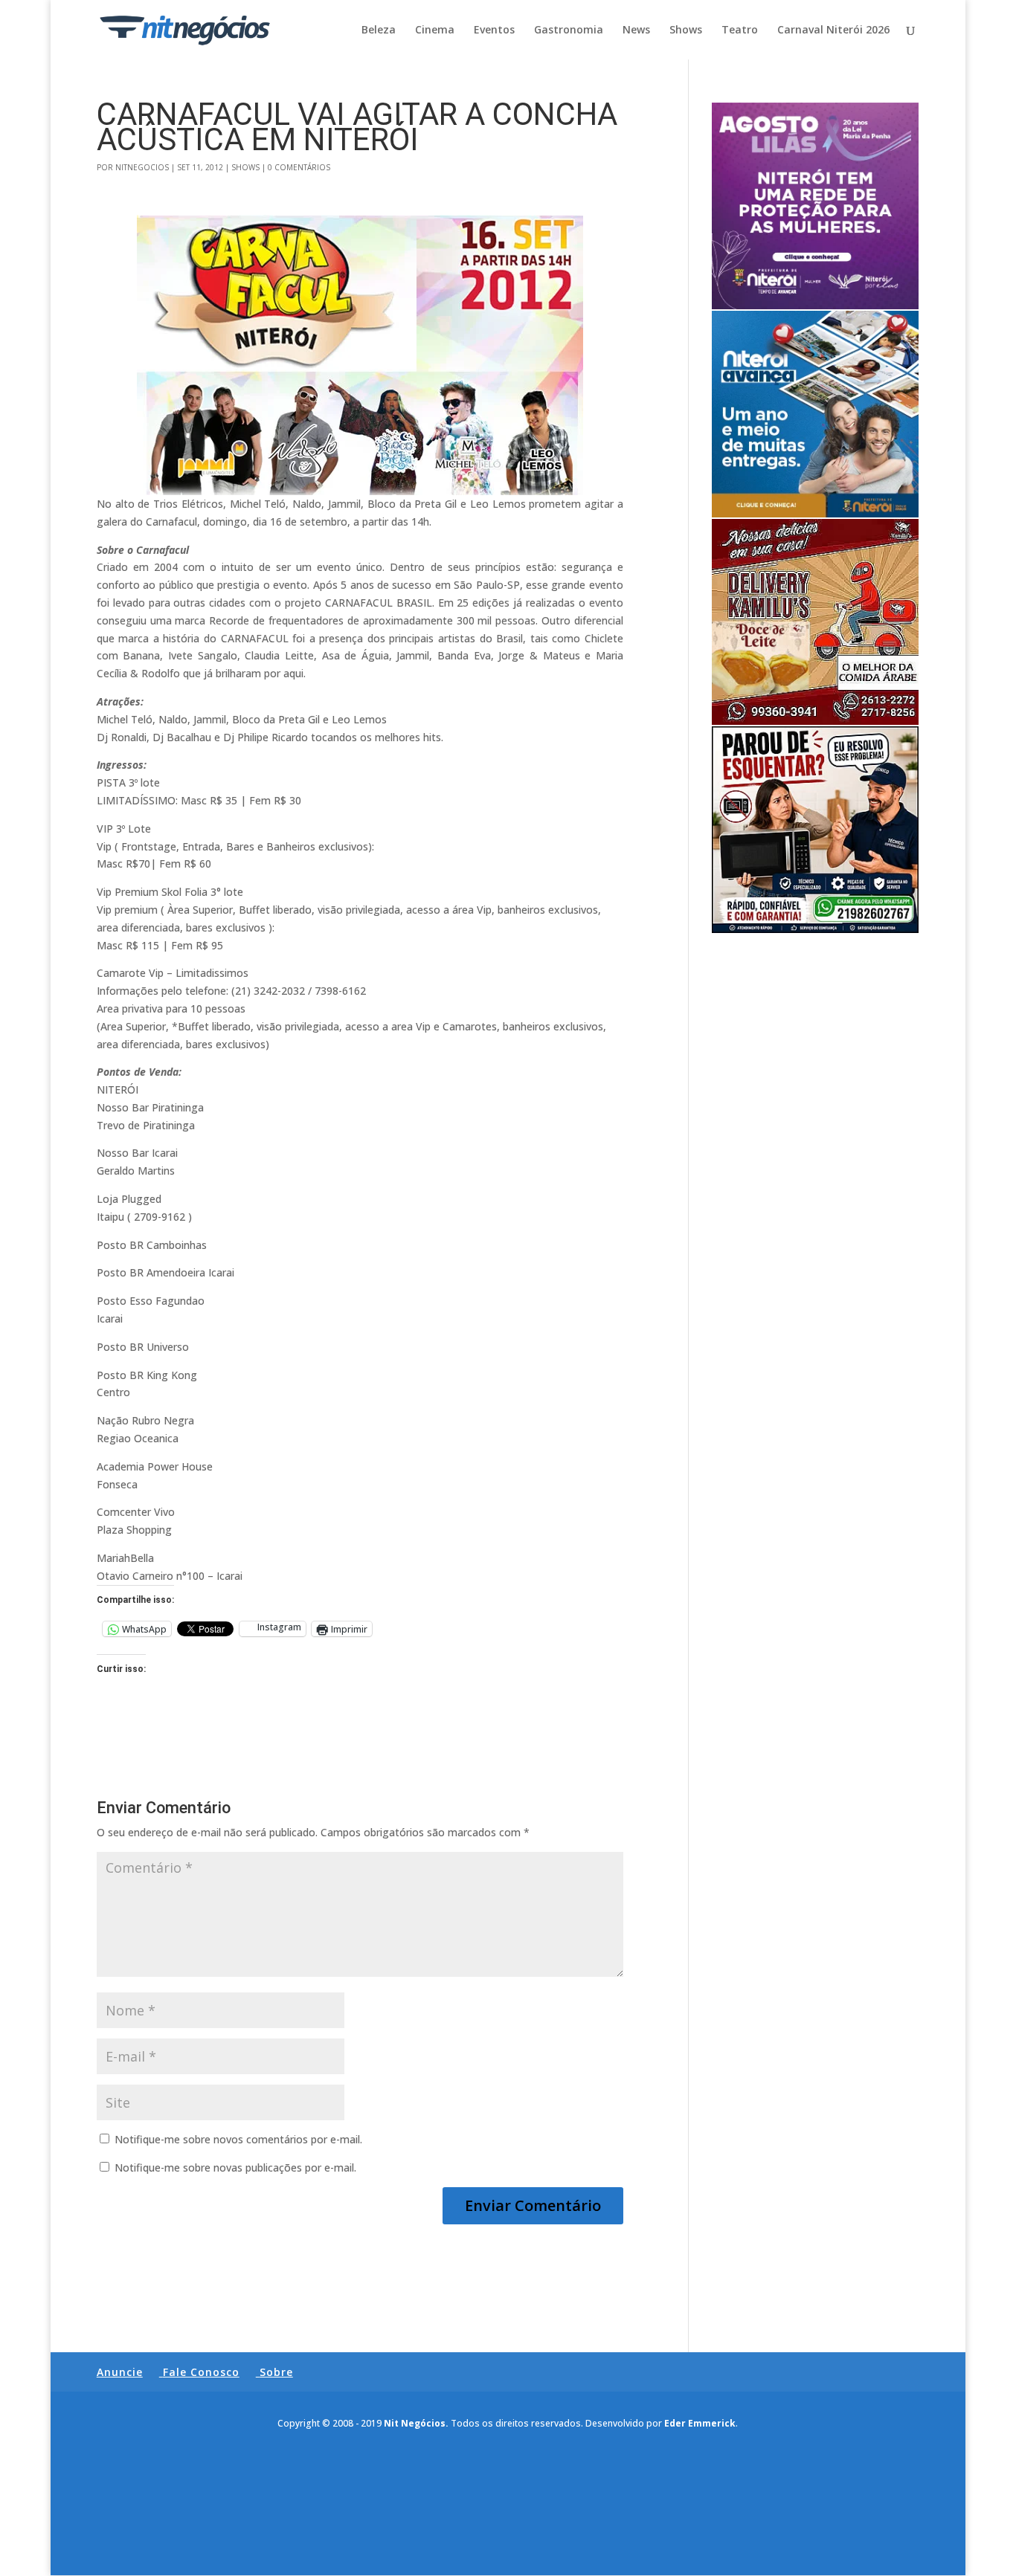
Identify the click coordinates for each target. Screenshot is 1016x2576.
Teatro (740, 30)
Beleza (379, 30)
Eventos (494, 30)
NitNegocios (142, 167)
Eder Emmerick (700, 2423)
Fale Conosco (201, 2372)
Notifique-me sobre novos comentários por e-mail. (238, 2139)
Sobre (276, 2372)
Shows (686, 30)
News (636, 30)
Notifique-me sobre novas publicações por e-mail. (235, 2167)
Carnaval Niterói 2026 (833, 30)
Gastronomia (569, 30)
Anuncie (120, 2372)
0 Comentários (299, 167)
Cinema (435, 30)
